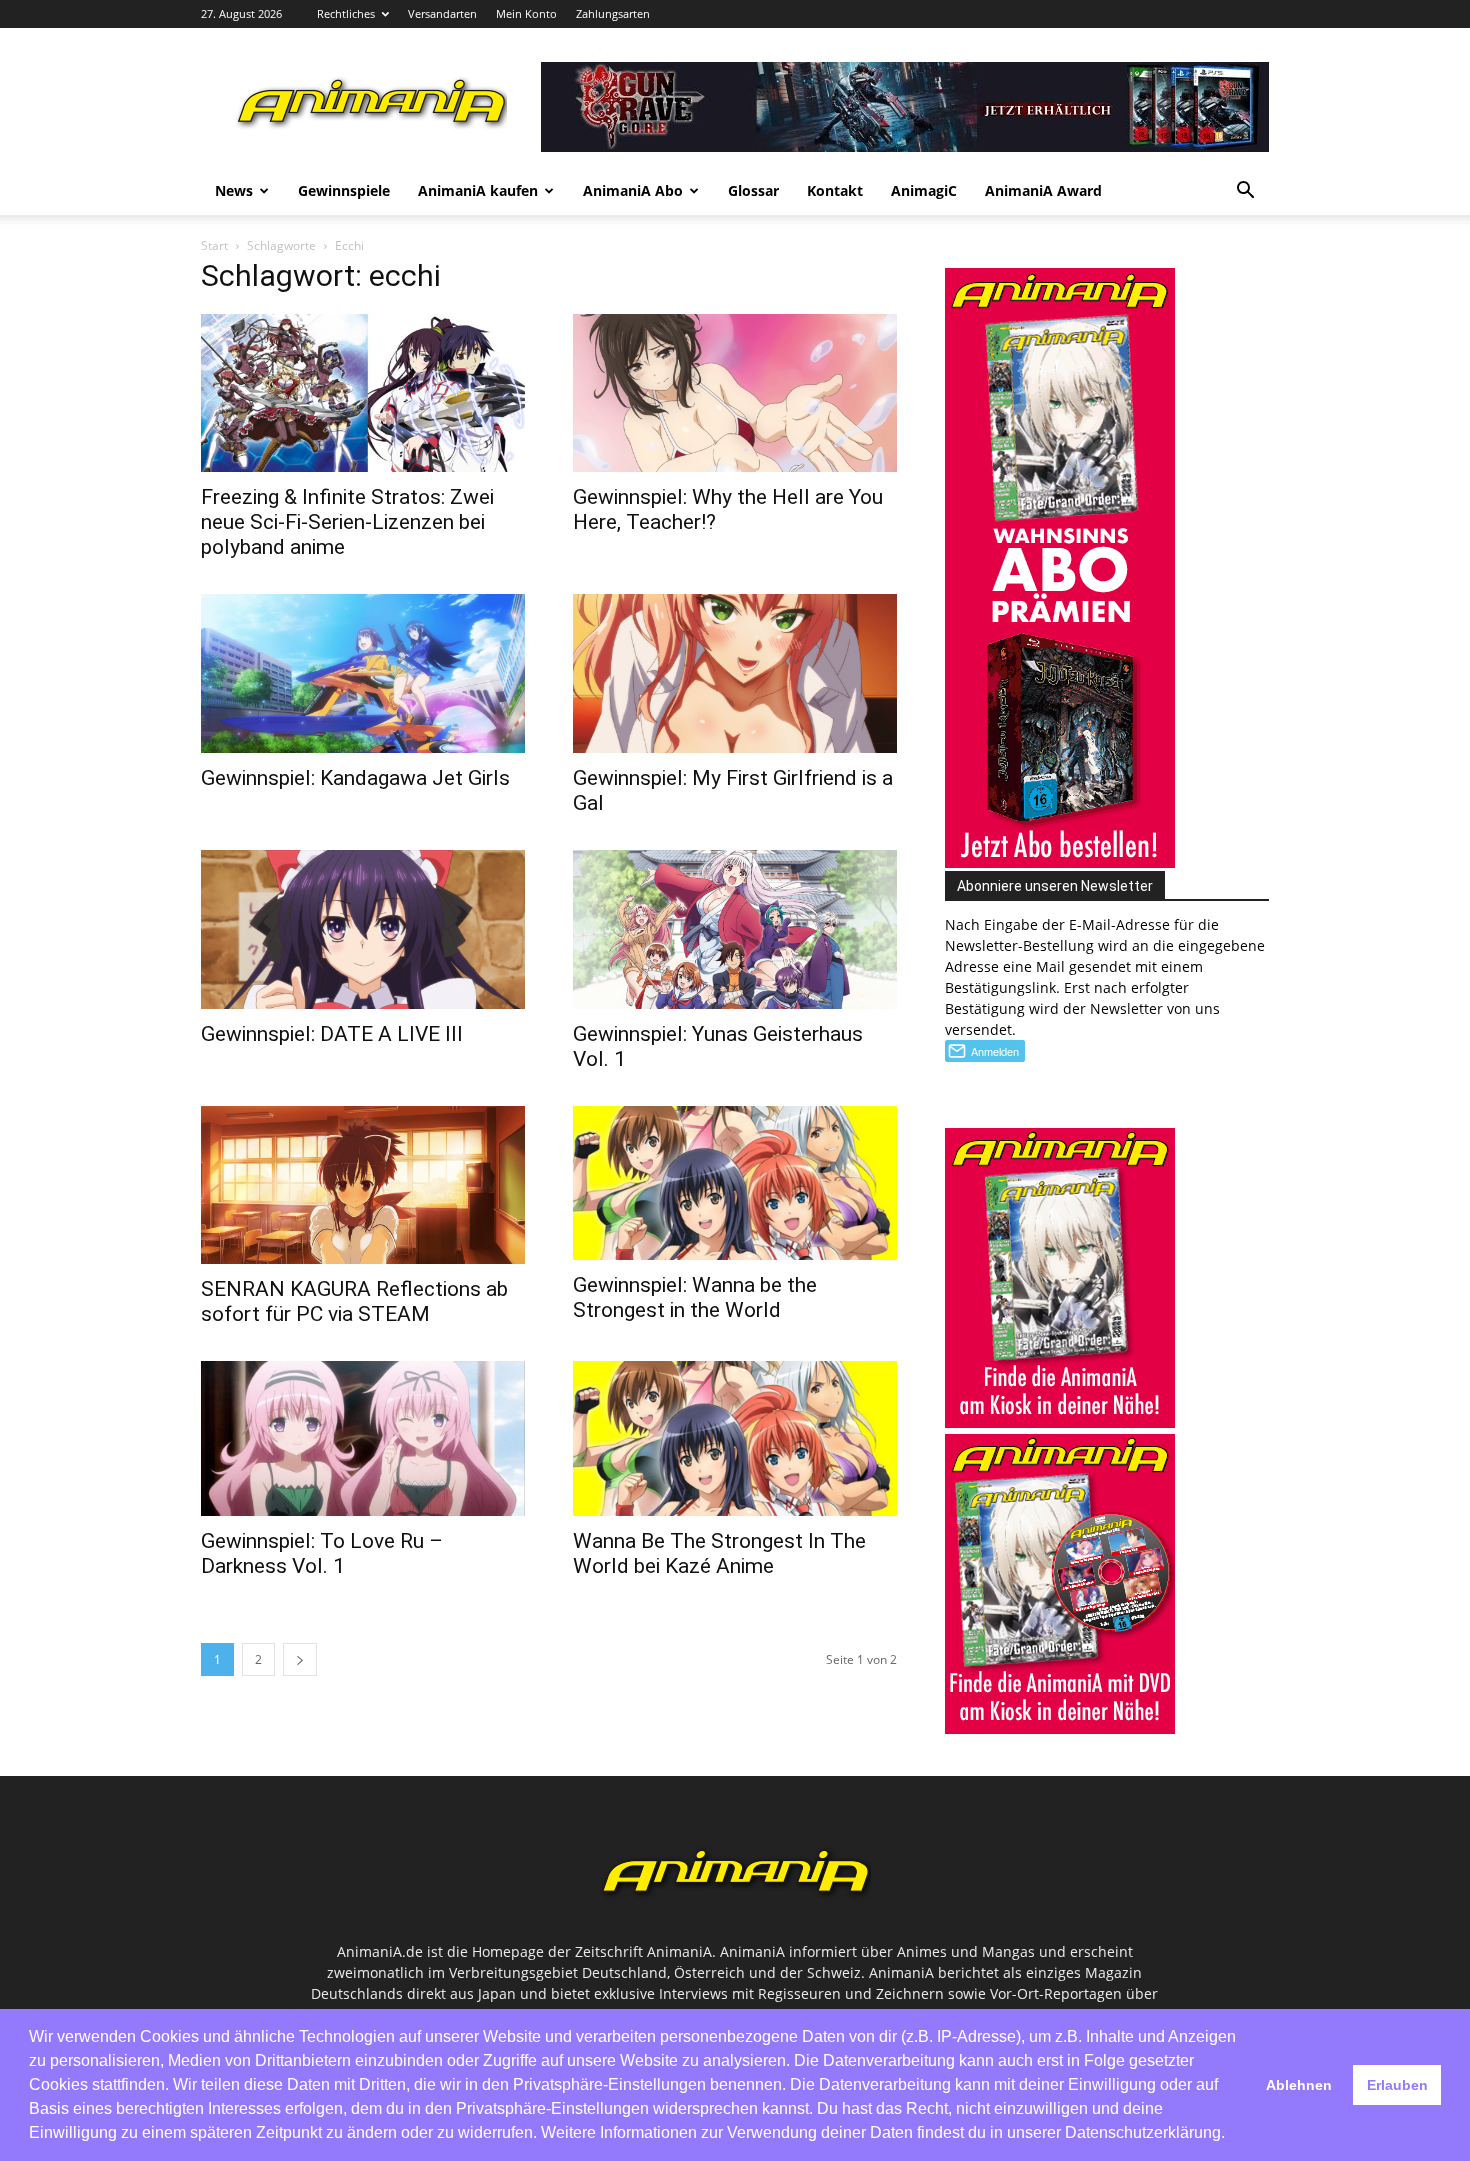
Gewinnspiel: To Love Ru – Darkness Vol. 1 (322, 1553)
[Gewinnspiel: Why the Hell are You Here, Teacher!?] (735, 393)
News (234, 190)
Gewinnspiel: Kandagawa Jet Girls (355, 778)
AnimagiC (924, 190)
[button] (1245, 192)
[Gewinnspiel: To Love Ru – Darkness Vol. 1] (363, 1438)
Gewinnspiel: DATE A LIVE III (332, 1034)
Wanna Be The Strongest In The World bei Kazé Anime (719, 1553)
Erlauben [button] (1397, 2085)
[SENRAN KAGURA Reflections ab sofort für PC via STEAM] (363, 1185)
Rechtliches (346, 13)
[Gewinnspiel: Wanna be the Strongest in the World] (735, 1183)
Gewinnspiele (344, 190)
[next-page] (300, 1659)
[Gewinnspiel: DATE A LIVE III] (363, 929)
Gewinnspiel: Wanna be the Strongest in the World (695, 1297)
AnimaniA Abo (633, 190)
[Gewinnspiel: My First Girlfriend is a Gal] (735, 673)
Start (214, 245)
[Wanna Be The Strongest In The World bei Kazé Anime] (735, 1438)
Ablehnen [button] (1299, 2085)
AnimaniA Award (1043, 190)
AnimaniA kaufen (478, 190)
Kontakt (835, 190)
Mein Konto (526, 13)
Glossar (753, 190)
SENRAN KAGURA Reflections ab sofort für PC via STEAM (354, 1301)
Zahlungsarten (613, 13)
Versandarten (442, 13)
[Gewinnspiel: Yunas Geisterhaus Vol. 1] (735, 929)
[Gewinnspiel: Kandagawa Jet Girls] (363, 673)
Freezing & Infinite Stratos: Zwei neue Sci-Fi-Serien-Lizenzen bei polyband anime (347, 522)
